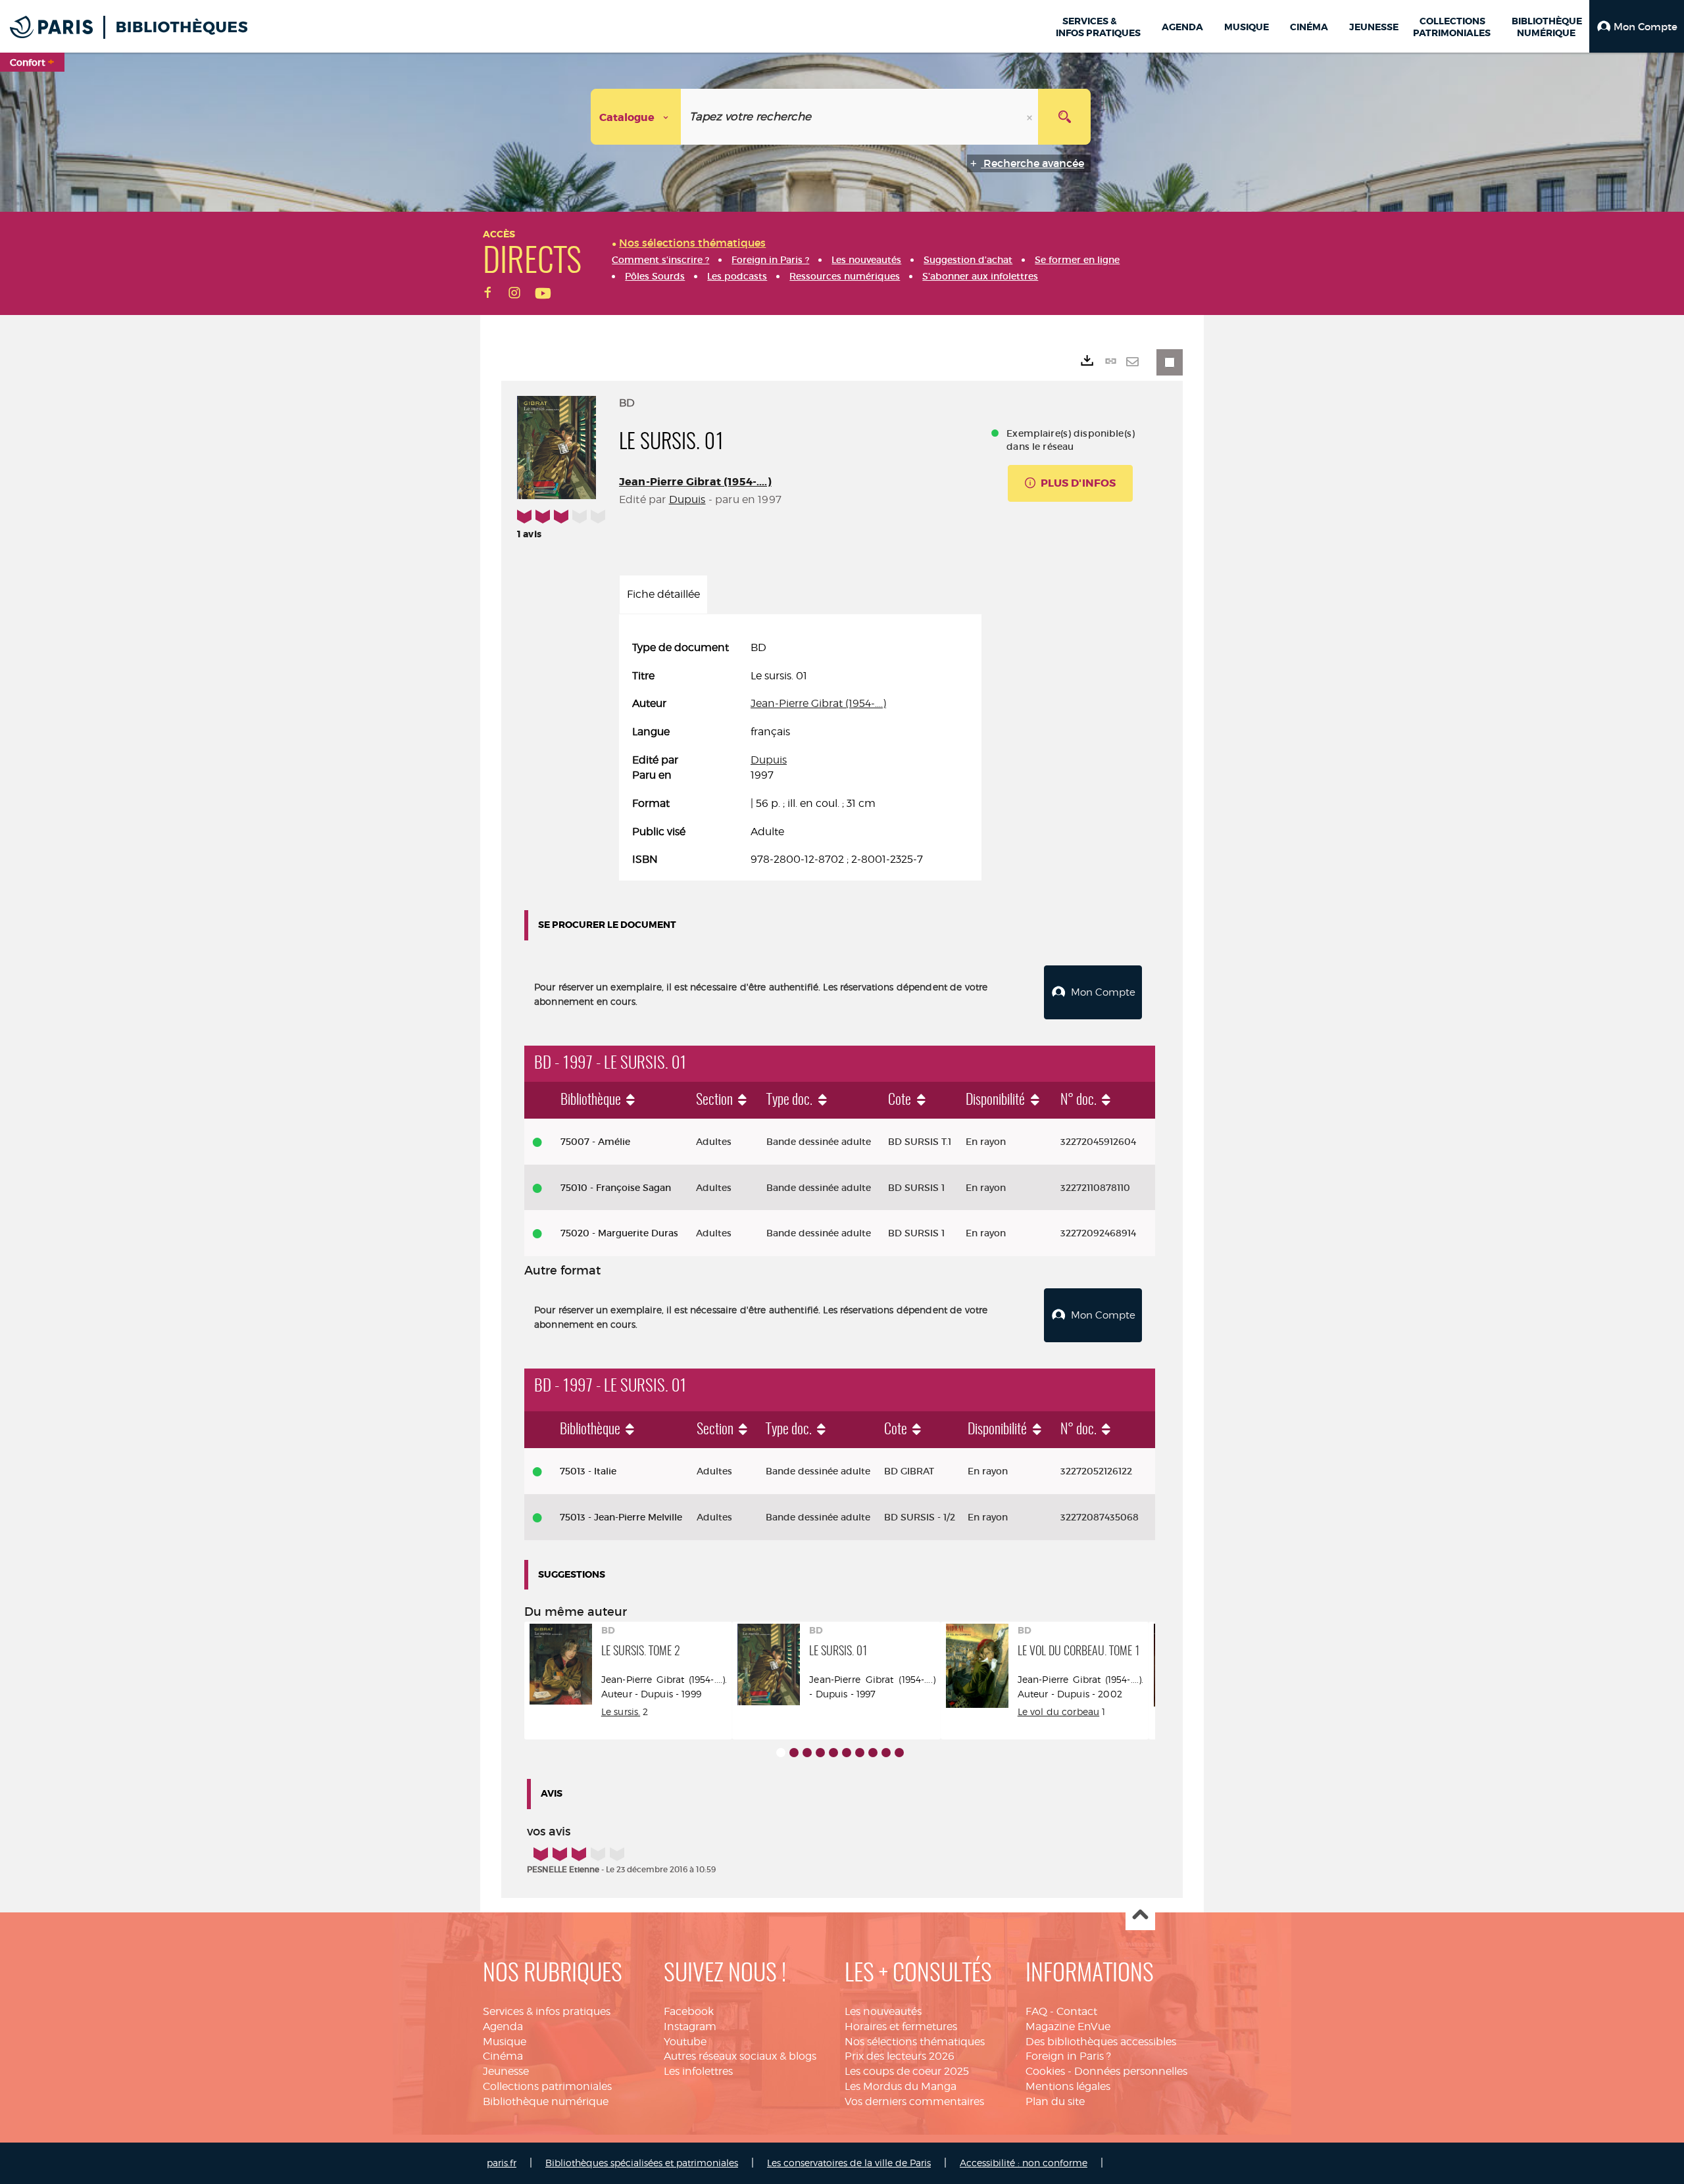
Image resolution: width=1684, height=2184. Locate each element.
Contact (1077, 2011)
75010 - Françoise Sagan (616, 1188)
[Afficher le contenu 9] (886, 1753)
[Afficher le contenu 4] (820, 1753)
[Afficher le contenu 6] (847, 1753)
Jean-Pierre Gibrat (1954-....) (695, 482)
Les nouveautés (883, 2011)
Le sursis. (621, 1711)
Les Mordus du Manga (901, 2086)
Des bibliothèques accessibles (1101, 2042)
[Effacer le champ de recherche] (1031, 117)
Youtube (685, 2042)
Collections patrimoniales (547, 2086)
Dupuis (687, 499)
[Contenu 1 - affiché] (781, 1753)
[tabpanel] (800, 754)
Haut (1140, 1916)
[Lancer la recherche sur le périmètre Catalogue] (1064, 117)
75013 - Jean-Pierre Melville (621, 1517)
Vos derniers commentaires (914, 2101)
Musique (505, 2042)
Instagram (690, 2026)
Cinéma (503, 2056)
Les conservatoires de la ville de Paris (849, 2163)
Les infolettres (698, 2071)
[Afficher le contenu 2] (794, 1753)
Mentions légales (1068, 2086)
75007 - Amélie (595, 1142)
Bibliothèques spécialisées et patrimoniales (642, 2163)
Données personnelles (1131, 2071)
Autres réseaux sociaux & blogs (740, 2056)
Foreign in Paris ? (1068, 2056)
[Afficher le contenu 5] (833, 1753)
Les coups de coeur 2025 (907, 2071)
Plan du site (1055, 2101)
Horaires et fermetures (901, 2026)
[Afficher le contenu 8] (873, 1753)
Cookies (1045, 2071)
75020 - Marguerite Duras (619, 1233)
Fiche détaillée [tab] (663, 594)
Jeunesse (506, 2071)
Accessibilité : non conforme (1024, 2163)
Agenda (503, 2026)
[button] (1637, 26)
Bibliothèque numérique (546, 2101)
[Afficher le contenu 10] (899, 1753)
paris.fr (502, 2163)
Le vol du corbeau (1058, 1711)
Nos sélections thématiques (915, 2042)
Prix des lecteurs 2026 (900, 2056)
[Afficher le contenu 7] (860, 1753)
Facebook (689, 2011)
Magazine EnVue (1068, 2026)
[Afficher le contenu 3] (807, 1753)
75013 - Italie (588, 1471)
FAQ (1036, 2011)
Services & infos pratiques (547, 2011)
